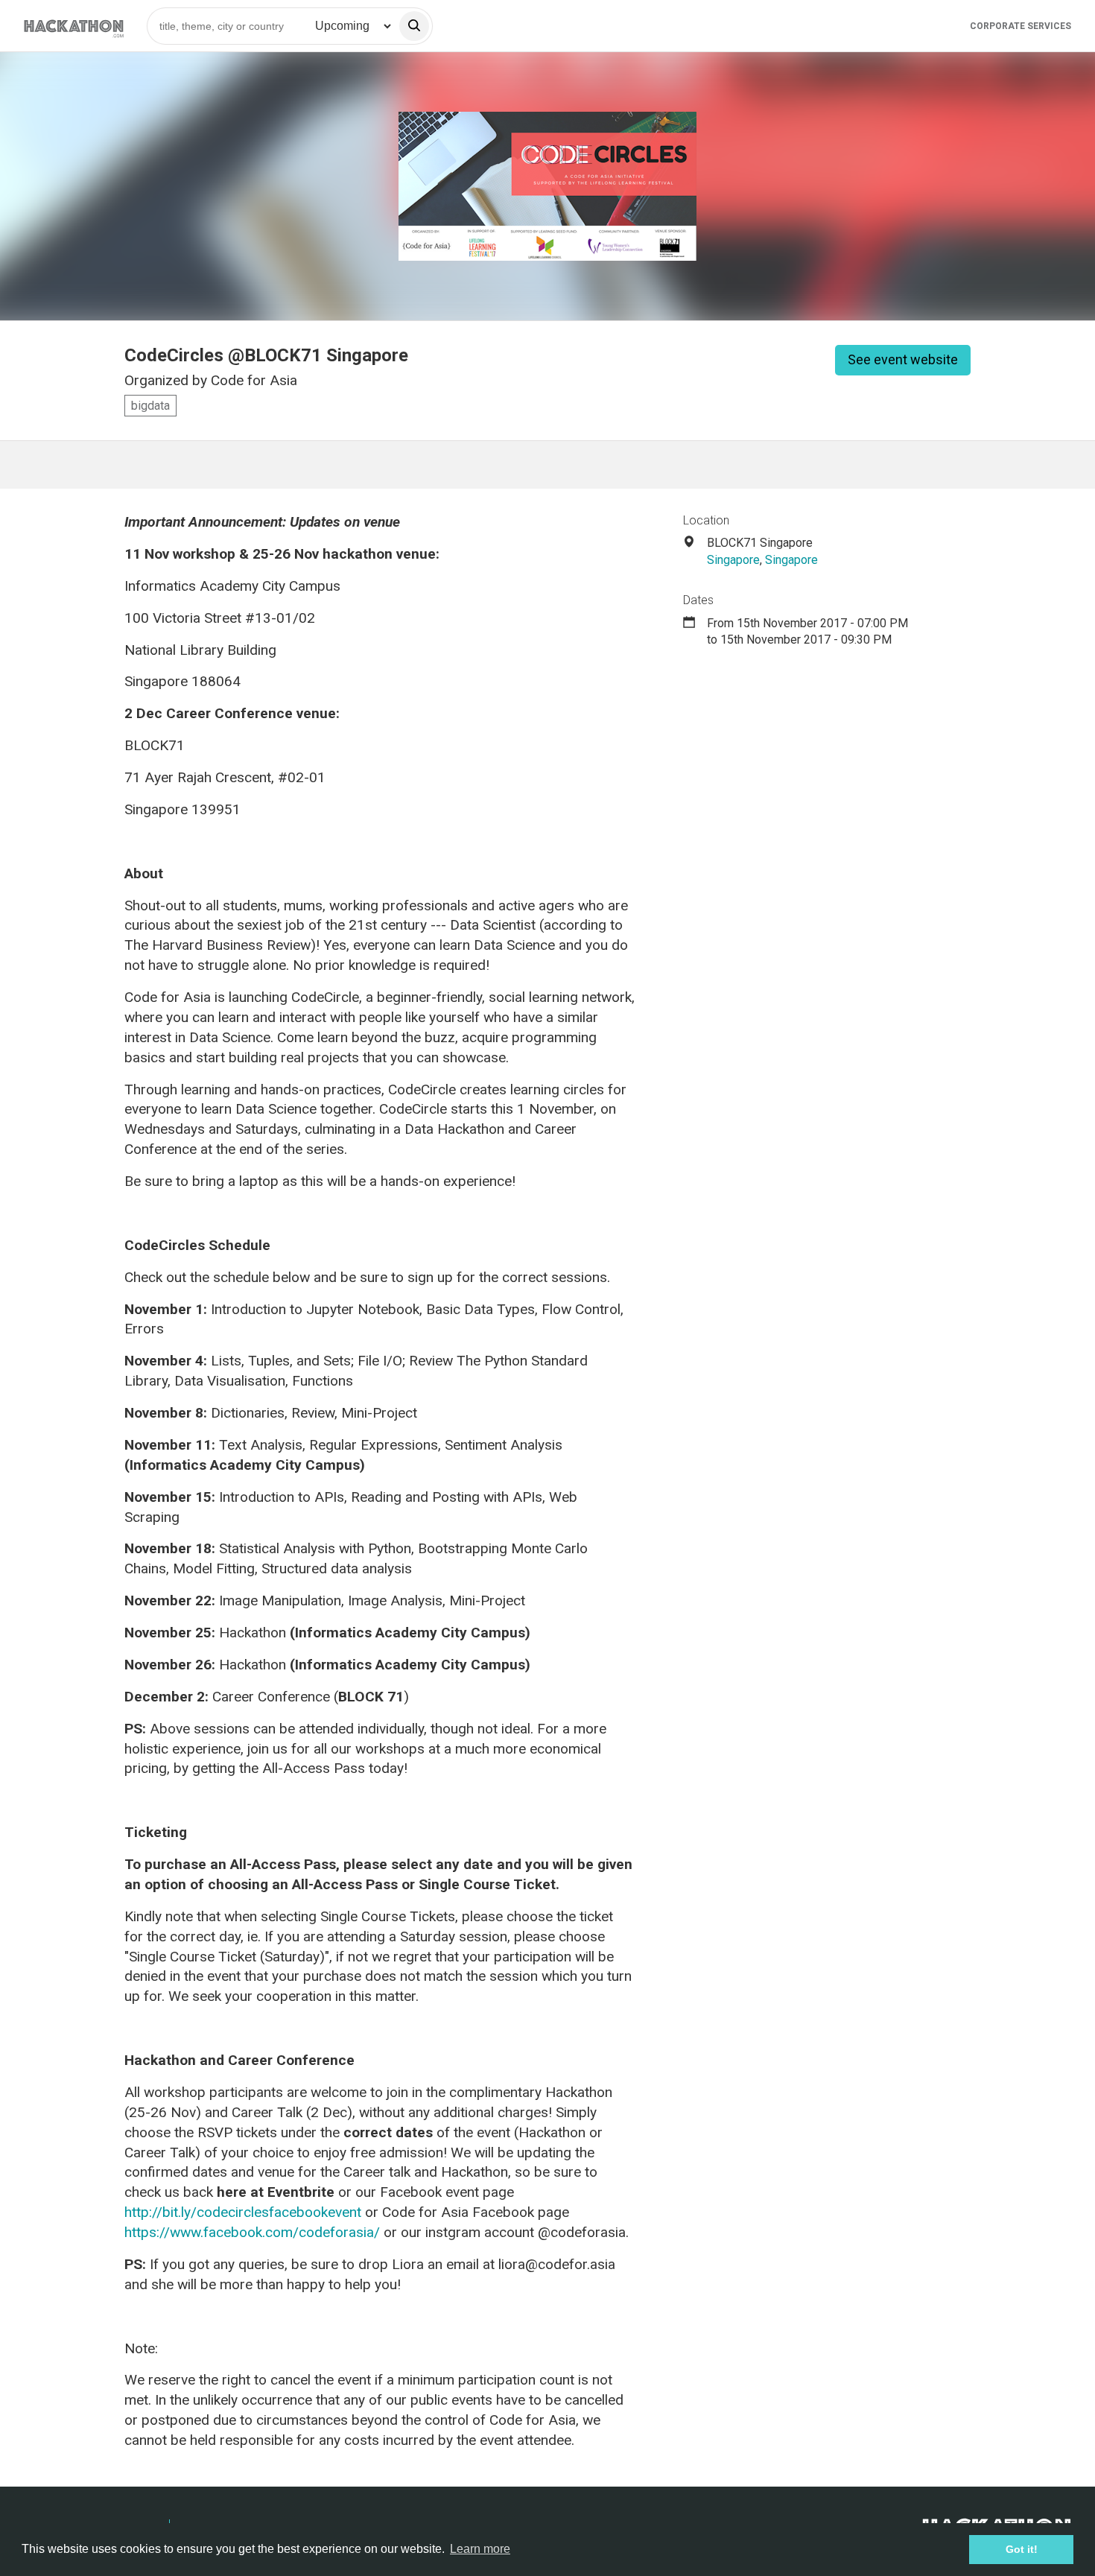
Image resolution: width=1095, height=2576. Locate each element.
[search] (414, 26)
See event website (903, 359)
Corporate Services (1021, 26)
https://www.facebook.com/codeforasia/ (254, 2232)
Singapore (733, 560)
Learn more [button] (480, 2549)
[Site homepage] (74, 26)
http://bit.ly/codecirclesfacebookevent (243, 2212)
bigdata (150, 406)
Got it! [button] (1022, 2549)
